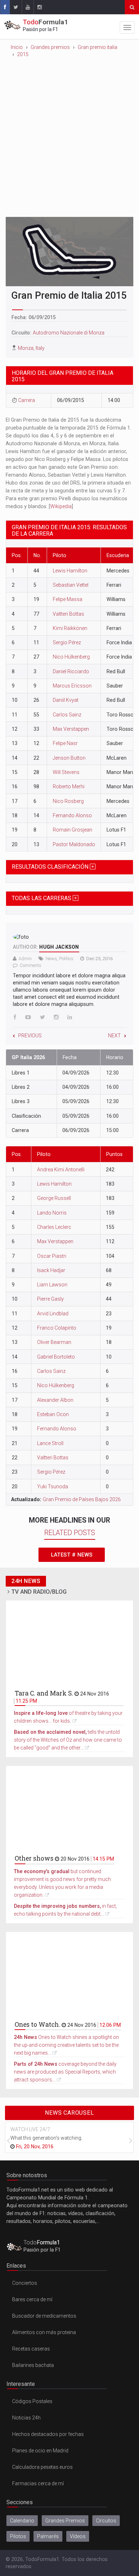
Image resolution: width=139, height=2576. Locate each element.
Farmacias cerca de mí (38, 2483)
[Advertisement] (69, 135)
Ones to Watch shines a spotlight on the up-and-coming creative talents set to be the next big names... (66, 2045)
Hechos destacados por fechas (48, 2434)
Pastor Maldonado (74, 844)
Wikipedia (61, 506)
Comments (30, 965)
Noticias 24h (26, 2418)
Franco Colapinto (57, 1328)
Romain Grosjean (73, 830)
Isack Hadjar (51, 1270)
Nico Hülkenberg (71, 657)
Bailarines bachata (33, 2365)
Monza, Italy (31, 348)
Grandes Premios (65, 2521)
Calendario (22, 2521)
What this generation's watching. (46, 2138)
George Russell (54, 1198)
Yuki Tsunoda (53, 1486)
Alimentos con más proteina (44, 2332)
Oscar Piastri (52, 1256)
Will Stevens (66, 772)
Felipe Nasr (65, 743)
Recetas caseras (31, 2349)
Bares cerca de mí (32, 2299)
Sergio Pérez (67, 642)
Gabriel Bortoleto (56, 1357)
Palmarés (48, 2536)
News (51, 959)
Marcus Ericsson (72, 686)
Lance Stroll (50, 1443)
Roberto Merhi (69, 786)
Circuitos (106, 2521)
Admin (25, 959)
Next (114, 1036)
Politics (66, 959)
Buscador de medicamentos (44, 2316)
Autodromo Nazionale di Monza (69, 333)
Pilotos (18, 2536)
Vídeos (78, 2536)
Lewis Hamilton (70, 571)
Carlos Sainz (67, 715)
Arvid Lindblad (53, 1314)
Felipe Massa (68, 599)
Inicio (17, 47)
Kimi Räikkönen (70, 628)
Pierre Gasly (50, 1299)
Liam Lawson (52, 1285)
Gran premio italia (97, 47)
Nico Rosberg (68, 801)
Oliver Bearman (54, 1342)
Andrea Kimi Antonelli (61, 1170)
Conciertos (25, 2283)
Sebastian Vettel (71, 585)
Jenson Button (69, 758)
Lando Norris (52, 1213)
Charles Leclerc (54, 1227)
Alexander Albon (55, 1400)
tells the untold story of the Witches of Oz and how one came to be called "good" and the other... (68, 1740)
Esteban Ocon (53, 1414)
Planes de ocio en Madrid (40, 2451)
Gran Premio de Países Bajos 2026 (82, 1499)
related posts (70, 1533)
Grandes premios (50, 47)
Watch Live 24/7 (30, 2129)
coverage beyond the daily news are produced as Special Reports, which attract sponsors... (65, 2072)
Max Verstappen (71, 729)
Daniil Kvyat (66, 700)
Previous (30, 1036)
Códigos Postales (32, 2401)
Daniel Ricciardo (71, 671)
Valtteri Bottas (68, 614)
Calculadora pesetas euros (42, 2467)
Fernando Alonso (72, 815)
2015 (23, 54)
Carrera (27, 400)
